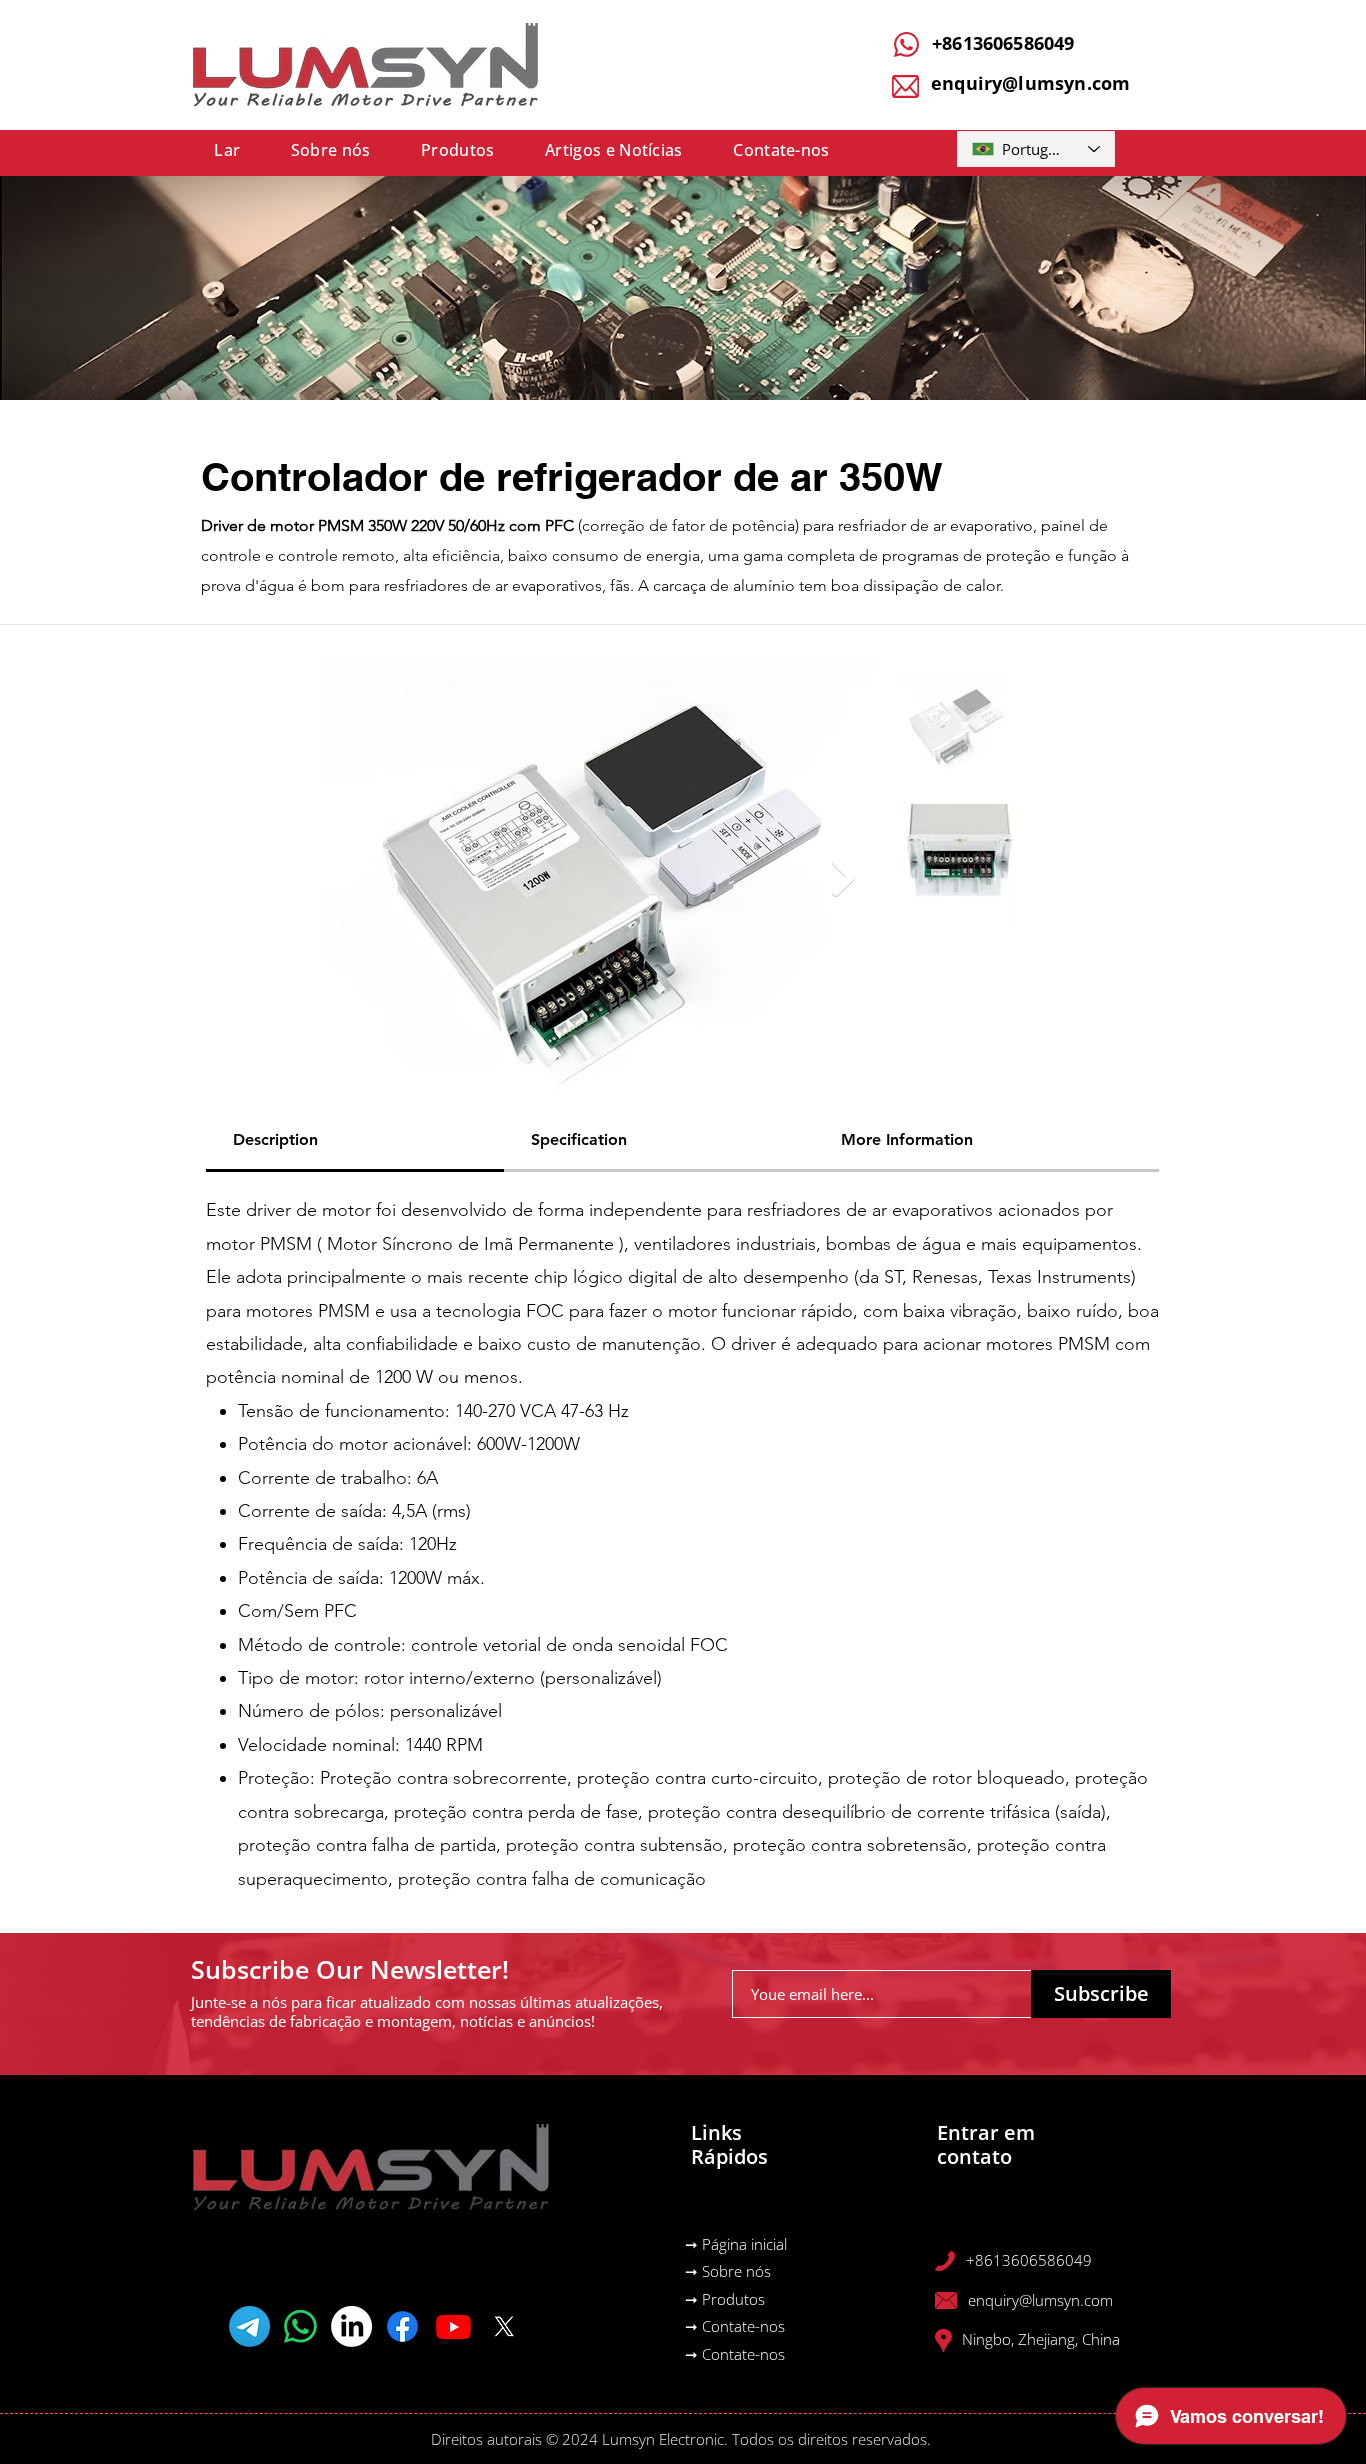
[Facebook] (402, 2326)
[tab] (355, 1141)
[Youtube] (453, 2326)
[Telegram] (249, 2326)
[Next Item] (843, 877)
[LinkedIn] (351, 2326)
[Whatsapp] (300, 2326)
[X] (504, 2326)
